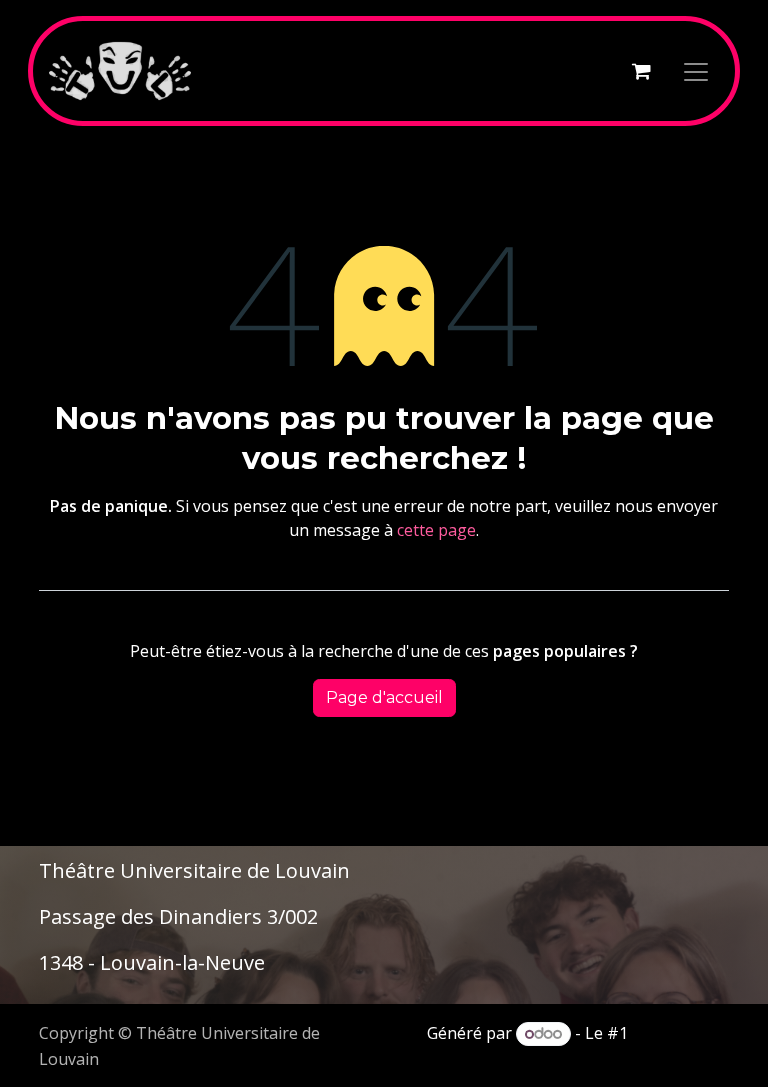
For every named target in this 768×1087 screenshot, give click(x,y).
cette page (436, 530)
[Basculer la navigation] (696, 71)
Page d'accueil (384, 697)
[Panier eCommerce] (641, 71)
